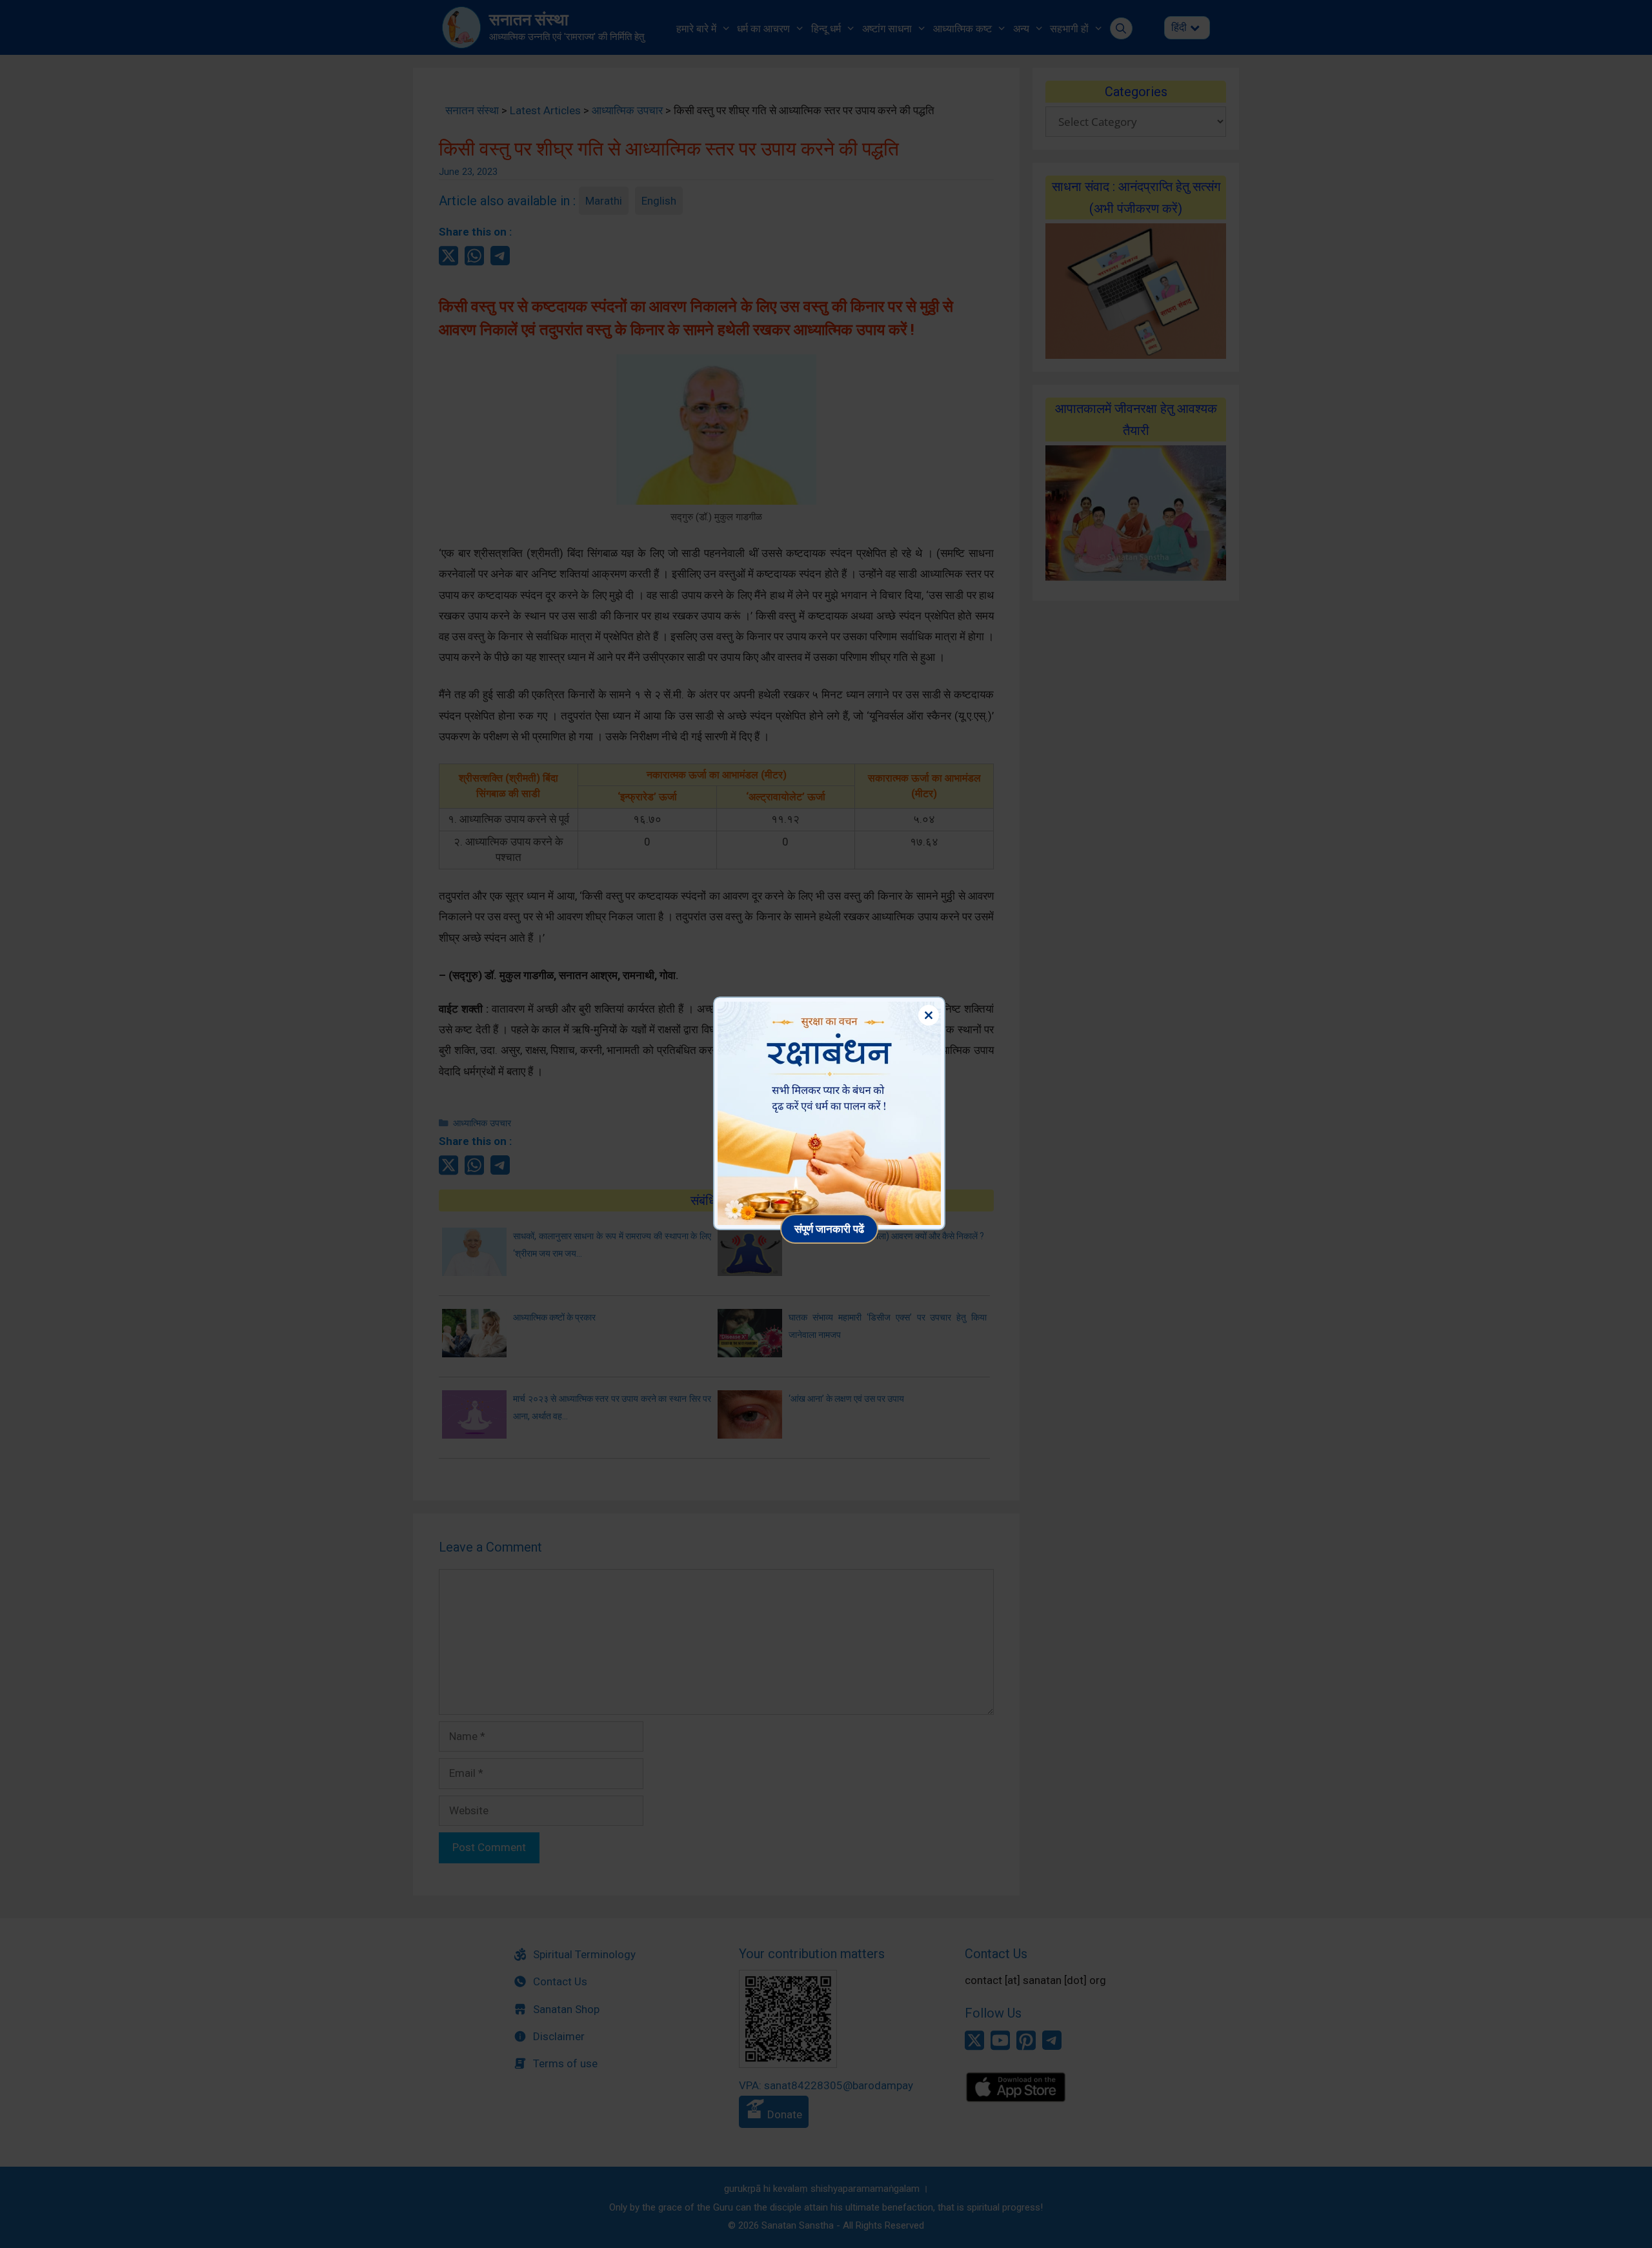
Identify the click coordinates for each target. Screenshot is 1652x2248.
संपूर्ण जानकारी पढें (829, 1229)
